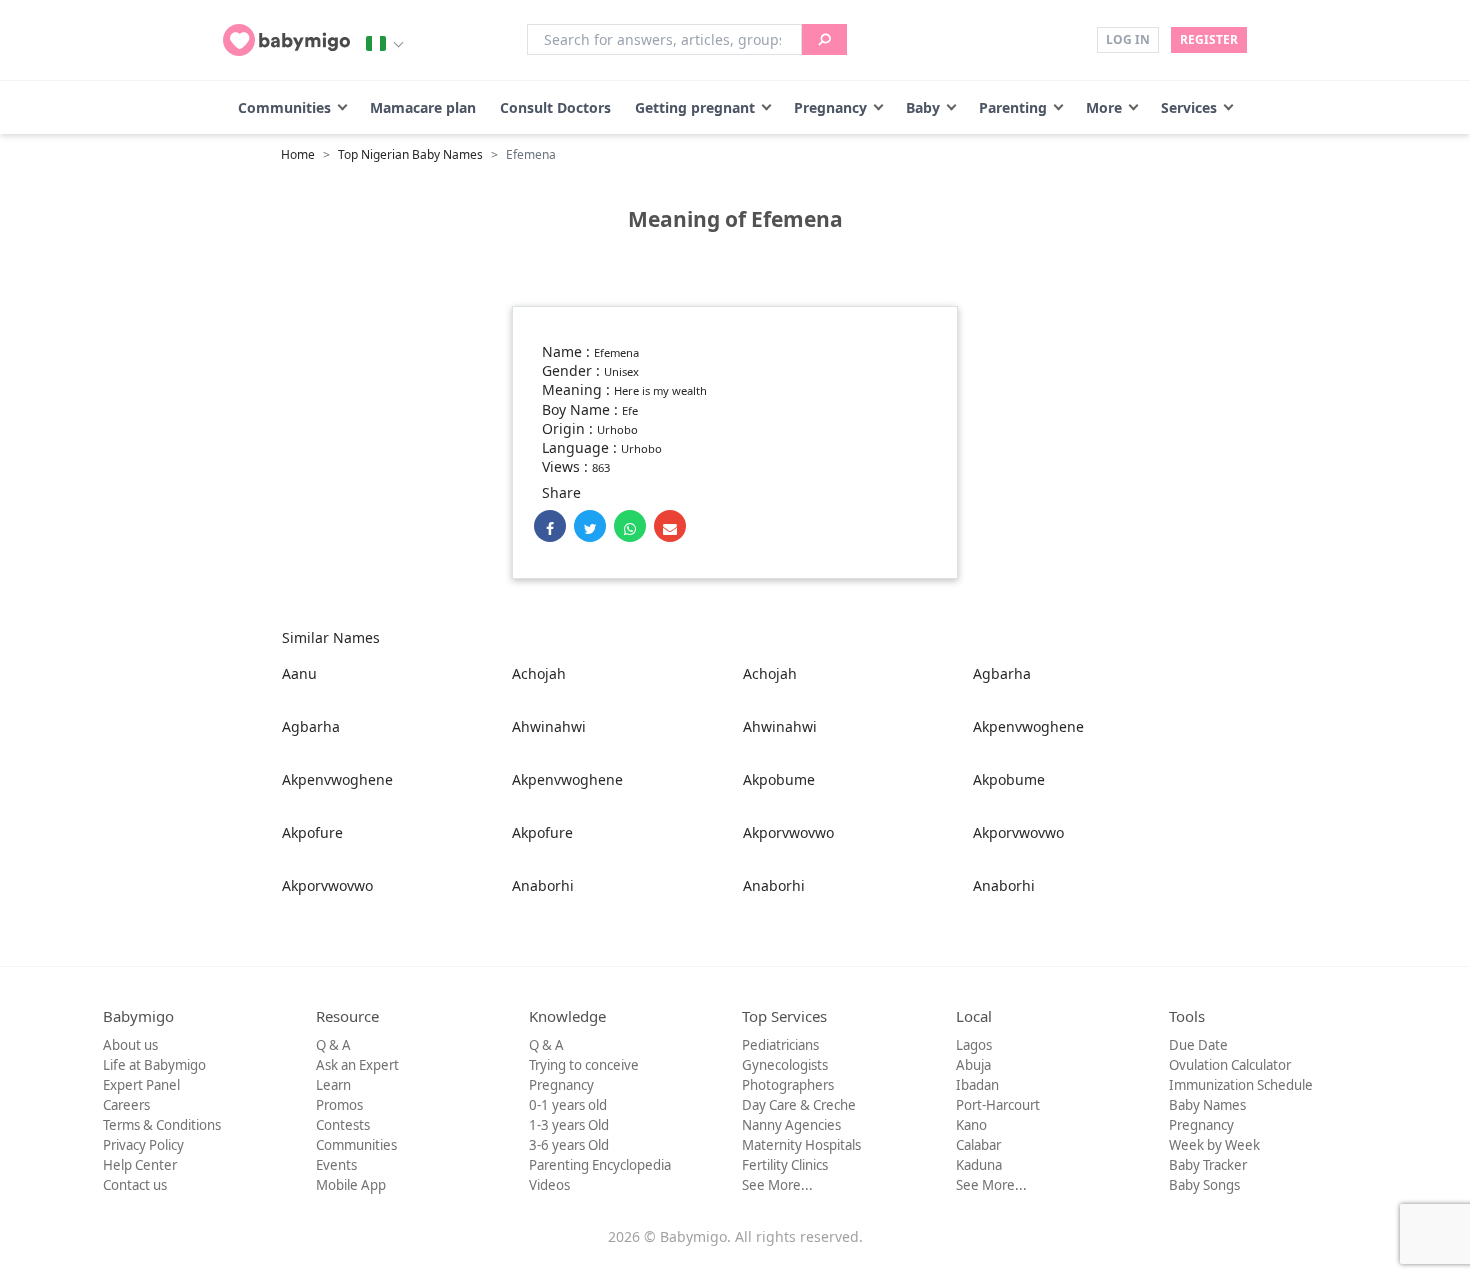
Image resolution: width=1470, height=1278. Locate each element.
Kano (971, 1125)
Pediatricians (780, 1045)
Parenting (1013, 107)
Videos (549, 1185)
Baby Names (1207, 1105)
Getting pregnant (695, 107)
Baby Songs (1204, 1185)
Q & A (333, 1045)
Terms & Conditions (162, 1125)
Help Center (140, 1165)
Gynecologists (785, 1065)
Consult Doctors (555, 107)
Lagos (974, 1045)
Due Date (1198, 1045)
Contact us (135, 1185)
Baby (923, 107)
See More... (777, 1185)
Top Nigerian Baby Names (410, 154)
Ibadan (977, 1085)
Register (1209, 39)
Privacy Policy (143, 1145)
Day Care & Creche (799, 1105)
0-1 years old (568, 1105)
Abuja (973, 1065)
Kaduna (979, 1165)
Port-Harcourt (998, 1105)
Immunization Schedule (1241, 1085)
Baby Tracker (1208, 1165)
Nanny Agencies (791, 1125)
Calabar (978, 1145)
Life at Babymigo (154, 1065)
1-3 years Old (569, 1125)
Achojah (539, 673)
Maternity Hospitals (801, 1145)
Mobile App (351, 1185)
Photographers (788, 1085)
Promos (339, 1105)
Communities (284, 107)
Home (298, 154)
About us (130, 1045)
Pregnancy (830, 107)
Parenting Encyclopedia (600, 1165)
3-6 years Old (569, 1145)
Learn (333, 1085)
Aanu (299, 673)
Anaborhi (543, 885)
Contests (343, 1125)
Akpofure (312, 832)
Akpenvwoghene (1028, 726)
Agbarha (1002, 673)
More (1104, 107)
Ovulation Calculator (1230, 1065)
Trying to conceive (584, 1065)
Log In (1128, 39)
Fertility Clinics (785, 1165)
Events (336, 1165)
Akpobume (779, 779)
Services (1189, 107)
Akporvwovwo (788, 832)
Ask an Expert (357, 1065)
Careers (126, 1105)
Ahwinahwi (549, 726)
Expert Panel (141, 1085)
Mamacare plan (423, 107)
